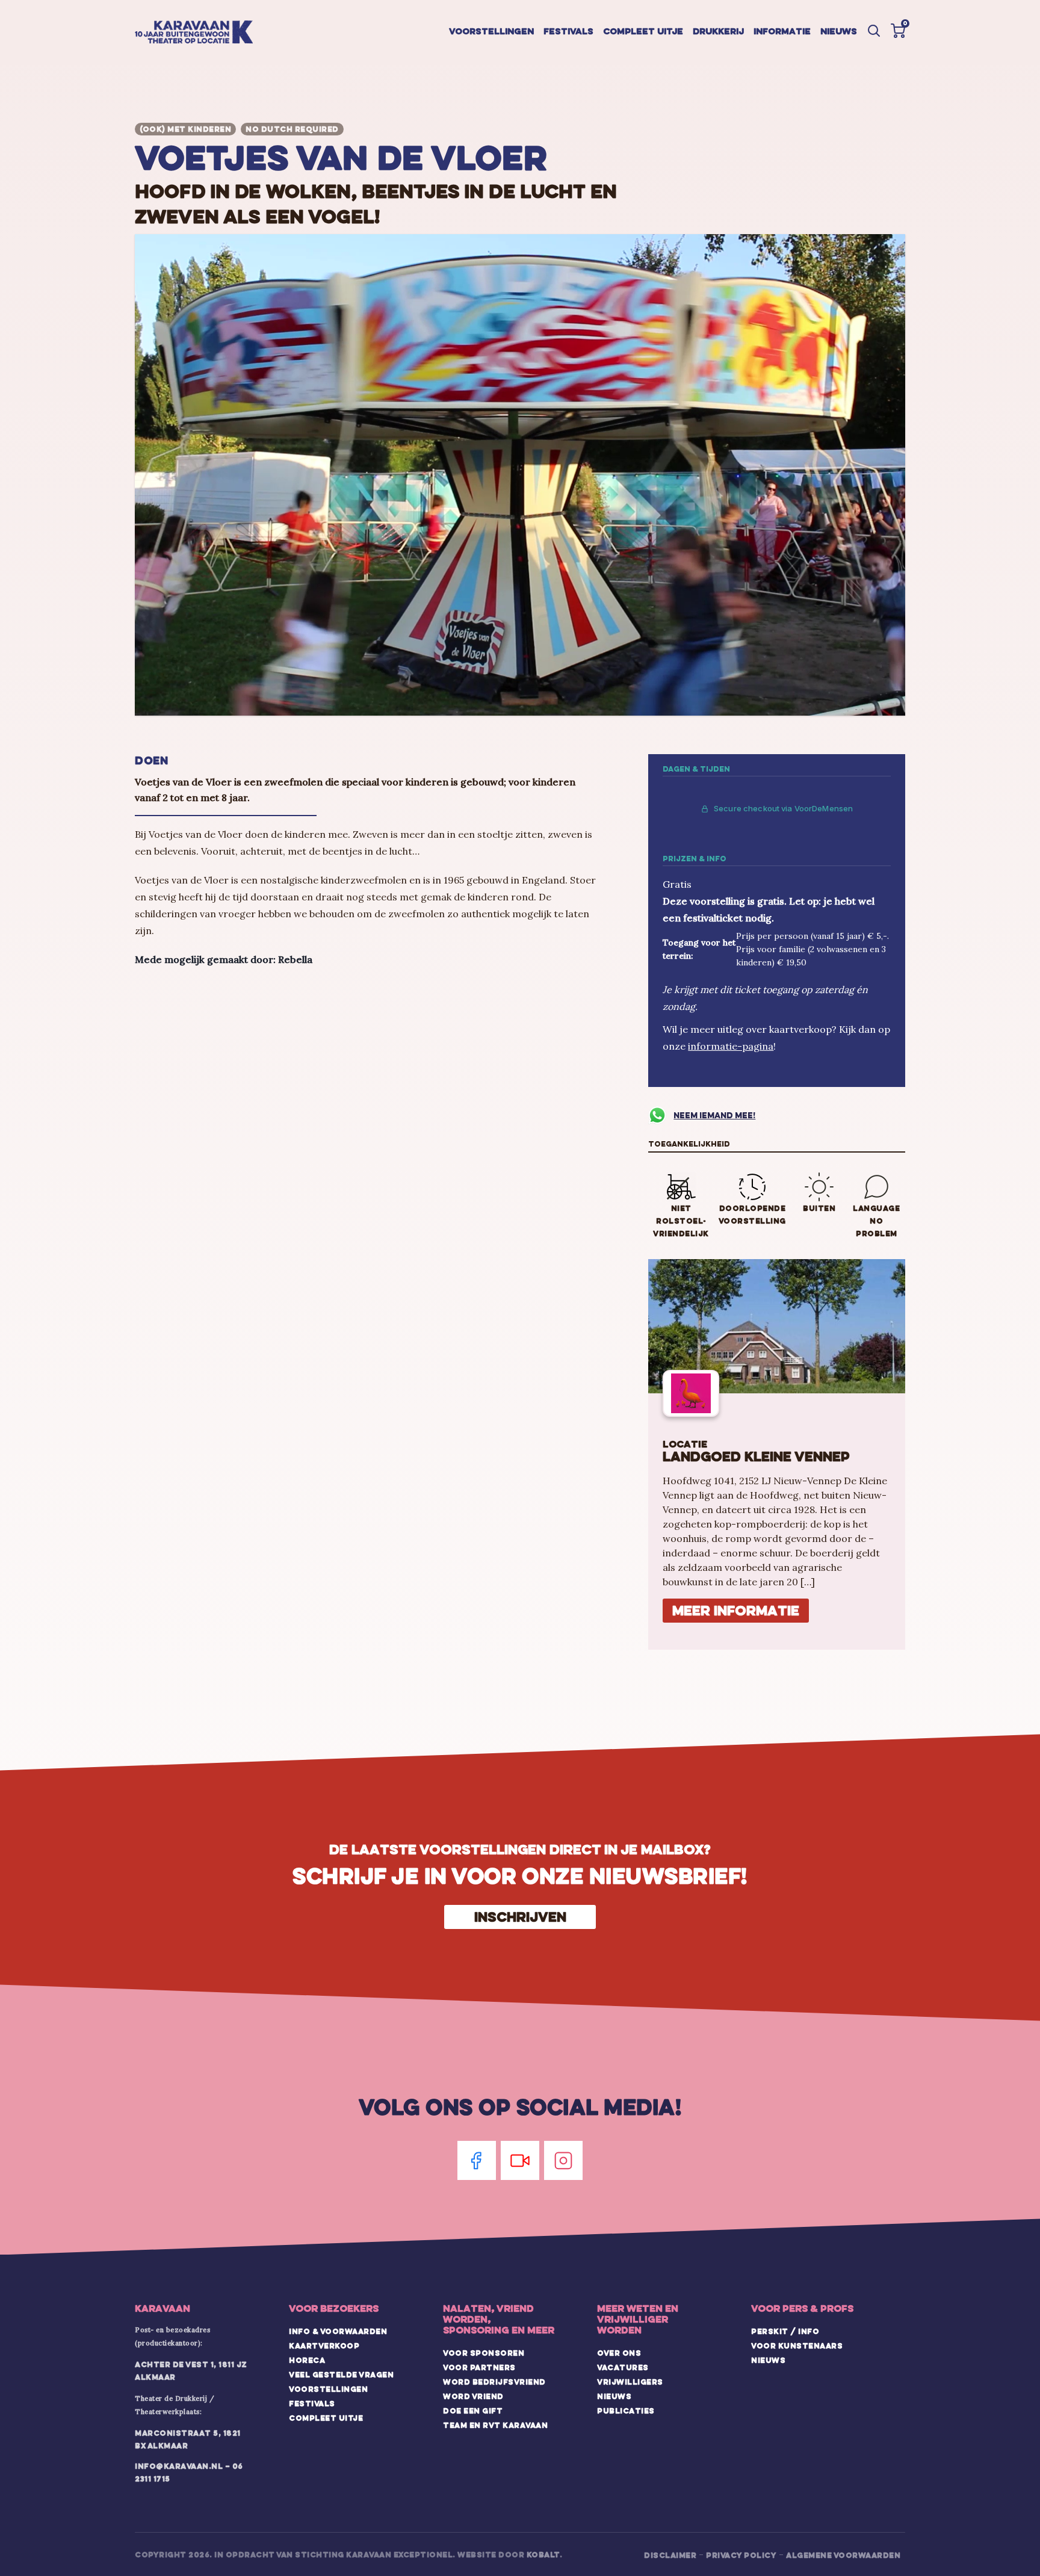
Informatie (782, 31)
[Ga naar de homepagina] (194, 33)
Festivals (568, 31)
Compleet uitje (643, 31)
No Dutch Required (292, 129)
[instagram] (563, 2160)
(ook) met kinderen (185, 129)
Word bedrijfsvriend (494, 2382)
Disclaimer (670, 2555)
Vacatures (623, 2367)
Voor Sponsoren (484, 2353)
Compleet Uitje (326, 2418)
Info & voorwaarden (338, 2331)
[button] (898, 31)
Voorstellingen (491, 31)
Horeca (307, 2360)
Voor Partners (479, 2367)
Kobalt (543, 2554)
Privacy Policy (741, 2555)
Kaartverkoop (324, 2345)
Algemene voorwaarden (843, 2555)
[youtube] (520, 2160)
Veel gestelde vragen (341, 2374)
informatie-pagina (731, 1046)
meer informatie (736, 1610)
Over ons (619, 2353)
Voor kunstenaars (797, 2345)
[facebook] (477, 2160)
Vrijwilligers (630, 2382)
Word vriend (473, 2396)
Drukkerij (718, 31)
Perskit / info (785, 2331)
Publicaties (626, 2410)
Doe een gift (473, 2410)
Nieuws (839, 31)
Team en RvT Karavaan (495, 2425)
